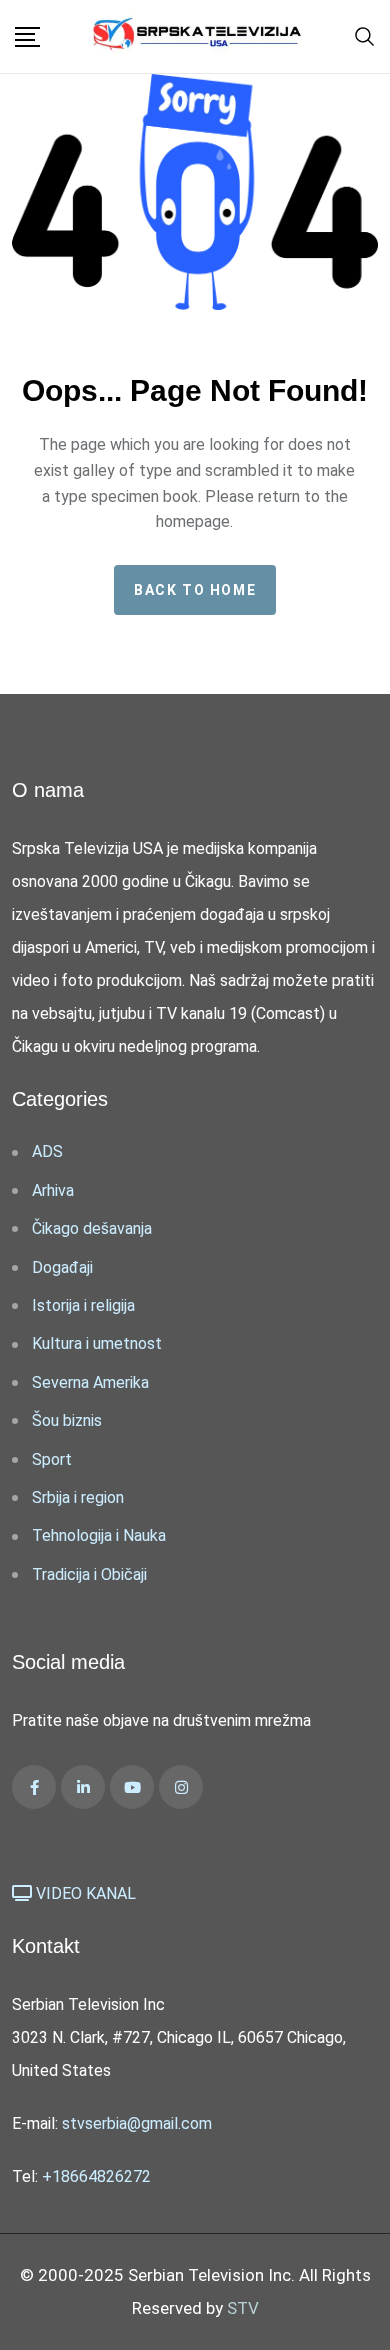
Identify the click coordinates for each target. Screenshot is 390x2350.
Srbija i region (78, 1497)
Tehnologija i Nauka (99, 1535)
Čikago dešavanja (92, 1228)
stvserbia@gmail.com (137, 2123)
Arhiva (53, 1190)
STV (243, 2308)
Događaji (62, 1267)
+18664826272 (96, 2176)
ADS (47, 1151)
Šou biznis (67, 1420)
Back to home (195, 590)
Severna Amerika (90, 1382)
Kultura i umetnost (97, 1343)
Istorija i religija (83, 1305)
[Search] (365, 34)
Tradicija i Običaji (89, 1574)
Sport (52, 1459)
